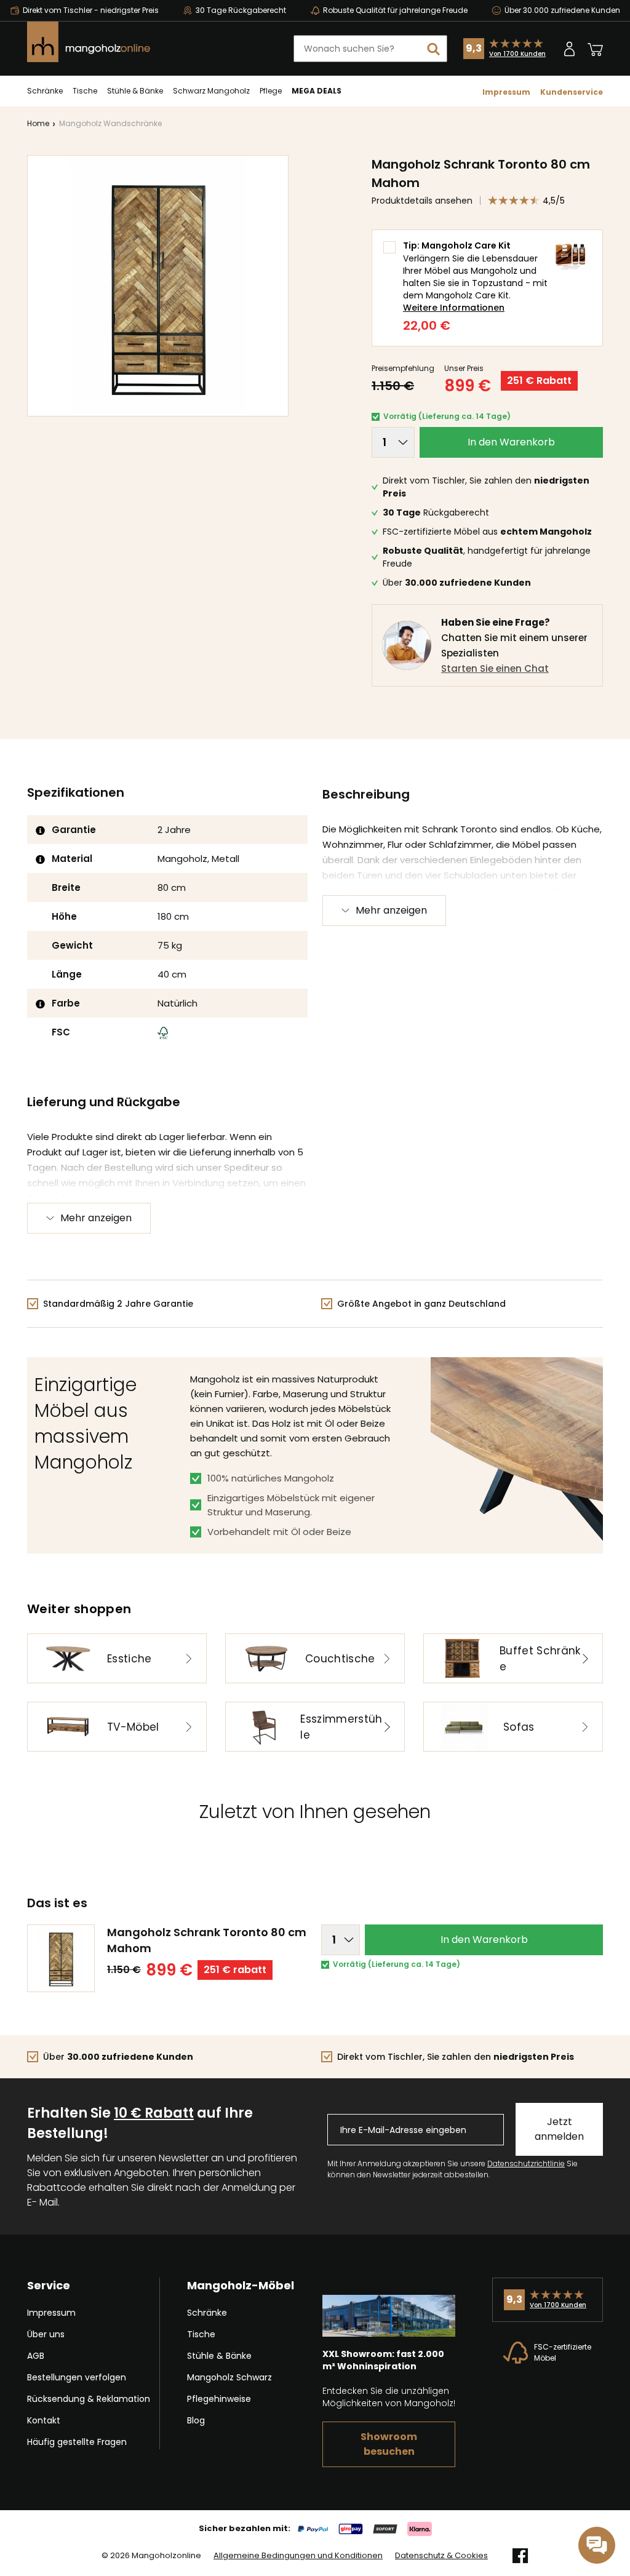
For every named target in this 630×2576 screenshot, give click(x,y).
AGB (36, 2356)
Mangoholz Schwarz (229, 2377)
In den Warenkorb (511, 442)
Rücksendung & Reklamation (89, 2399)
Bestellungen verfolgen (77, 2377)
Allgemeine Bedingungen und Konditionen (298, 2556)
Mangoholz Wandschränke (110, 123)
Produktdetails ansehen (422, 201)
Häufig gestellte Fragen (77, 2442)
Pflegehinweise (219, 2399)
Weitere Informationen (454, 308)
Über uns (46, 2334)
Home (38, 123)
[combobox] (370, 49)
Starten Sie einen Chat (495, 668)
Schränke (45, 91)
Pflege (271, 91)
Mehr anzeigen (391, 910)
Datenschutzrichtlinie (526, 2163)
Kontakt (44, 2420)
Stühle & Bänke (135, 91)
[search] (434, 49)
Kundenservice (572, 92)
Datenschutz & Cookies (441, 2556)
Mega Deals (317, 91)
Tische (85, 91)
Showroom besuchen (389, 2444)
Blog (196, 2420)
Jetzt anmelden (559, 2129)
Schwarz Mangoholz (211, 91)
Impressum (506, 92)
